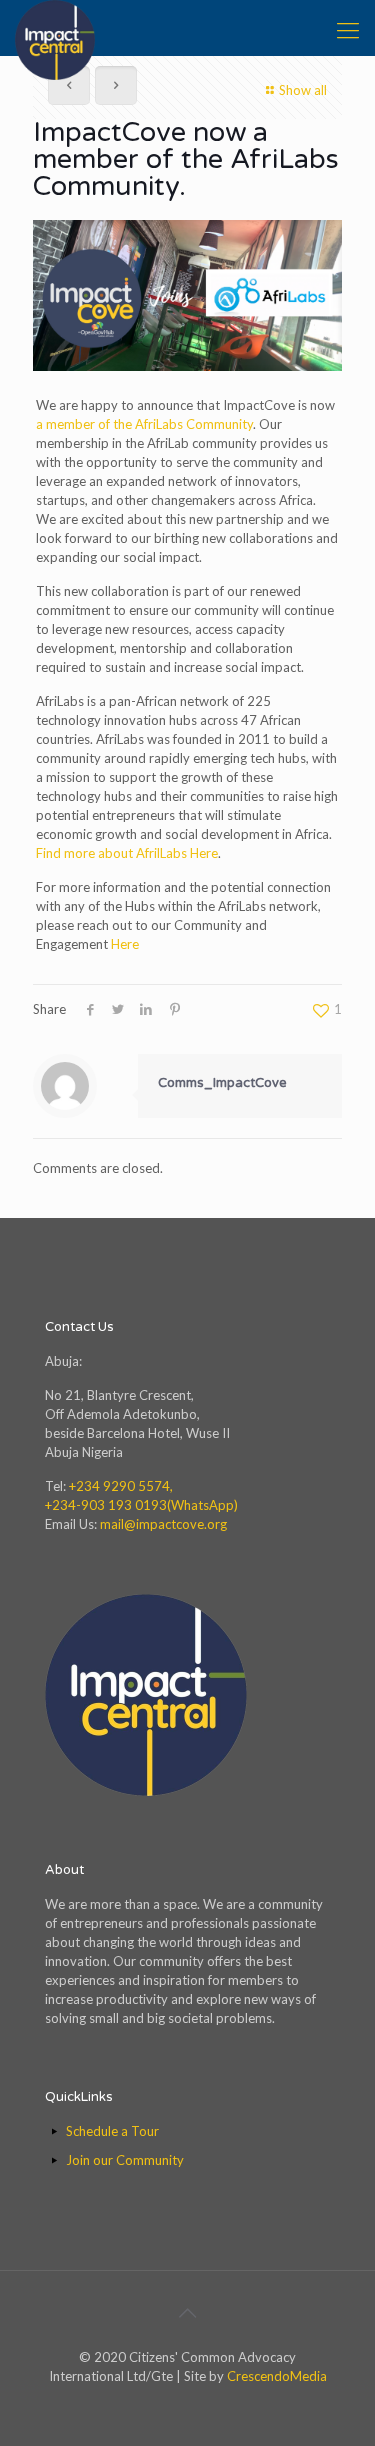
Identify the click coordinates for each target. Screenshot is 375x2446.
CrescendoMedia (277, 2376)
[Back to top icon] (188, 2312)
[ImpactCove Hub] (55, 25)
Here (125, 944)
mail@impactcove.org (163, 1524)
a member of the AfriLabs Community (144, 424)
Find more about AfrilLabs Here (127, 853)
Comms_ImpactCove (222, 1083)
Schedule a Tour (112, 2131)
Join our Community (125, 2160)
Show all (303, 90)
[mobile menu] (348, 30)
